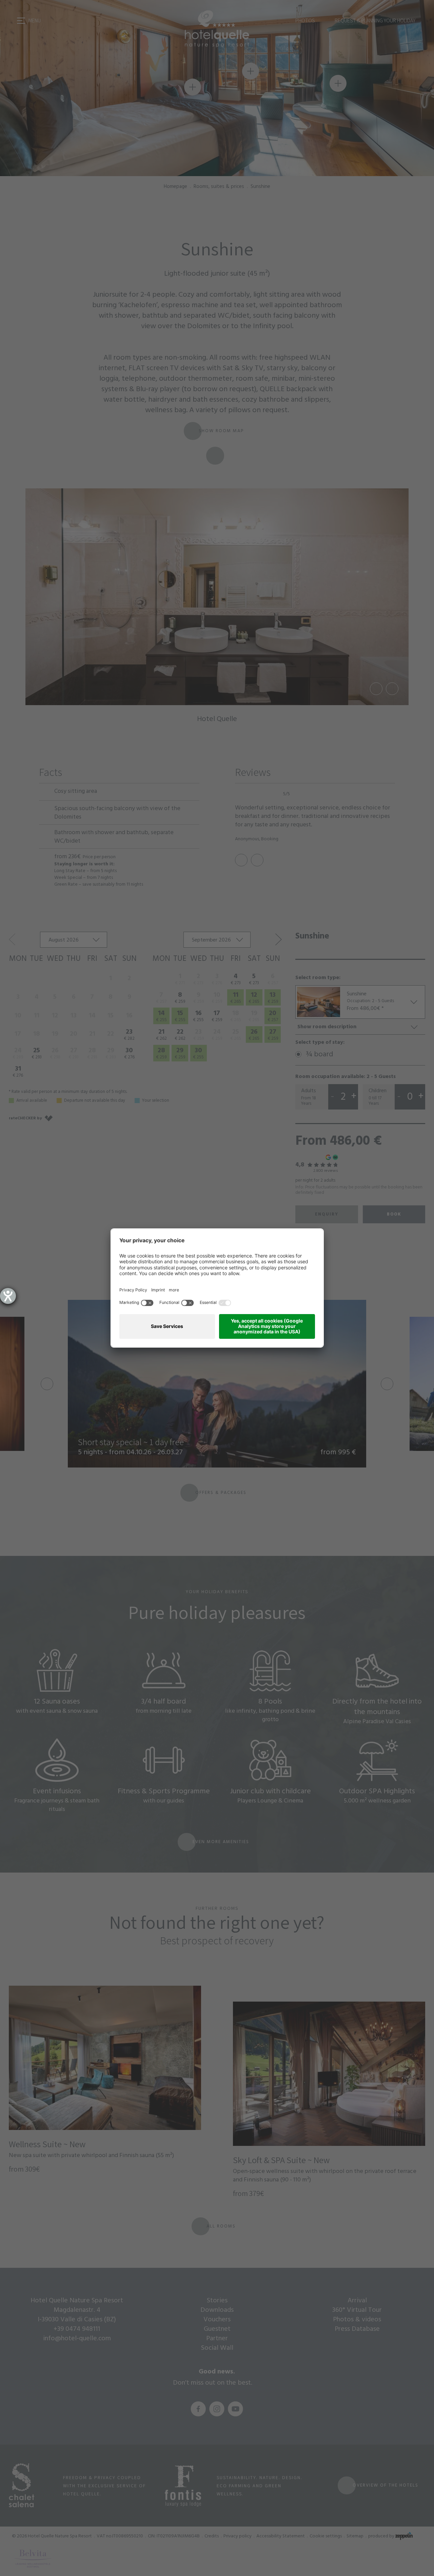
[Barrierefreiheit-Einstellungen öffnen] (8, 1296)
